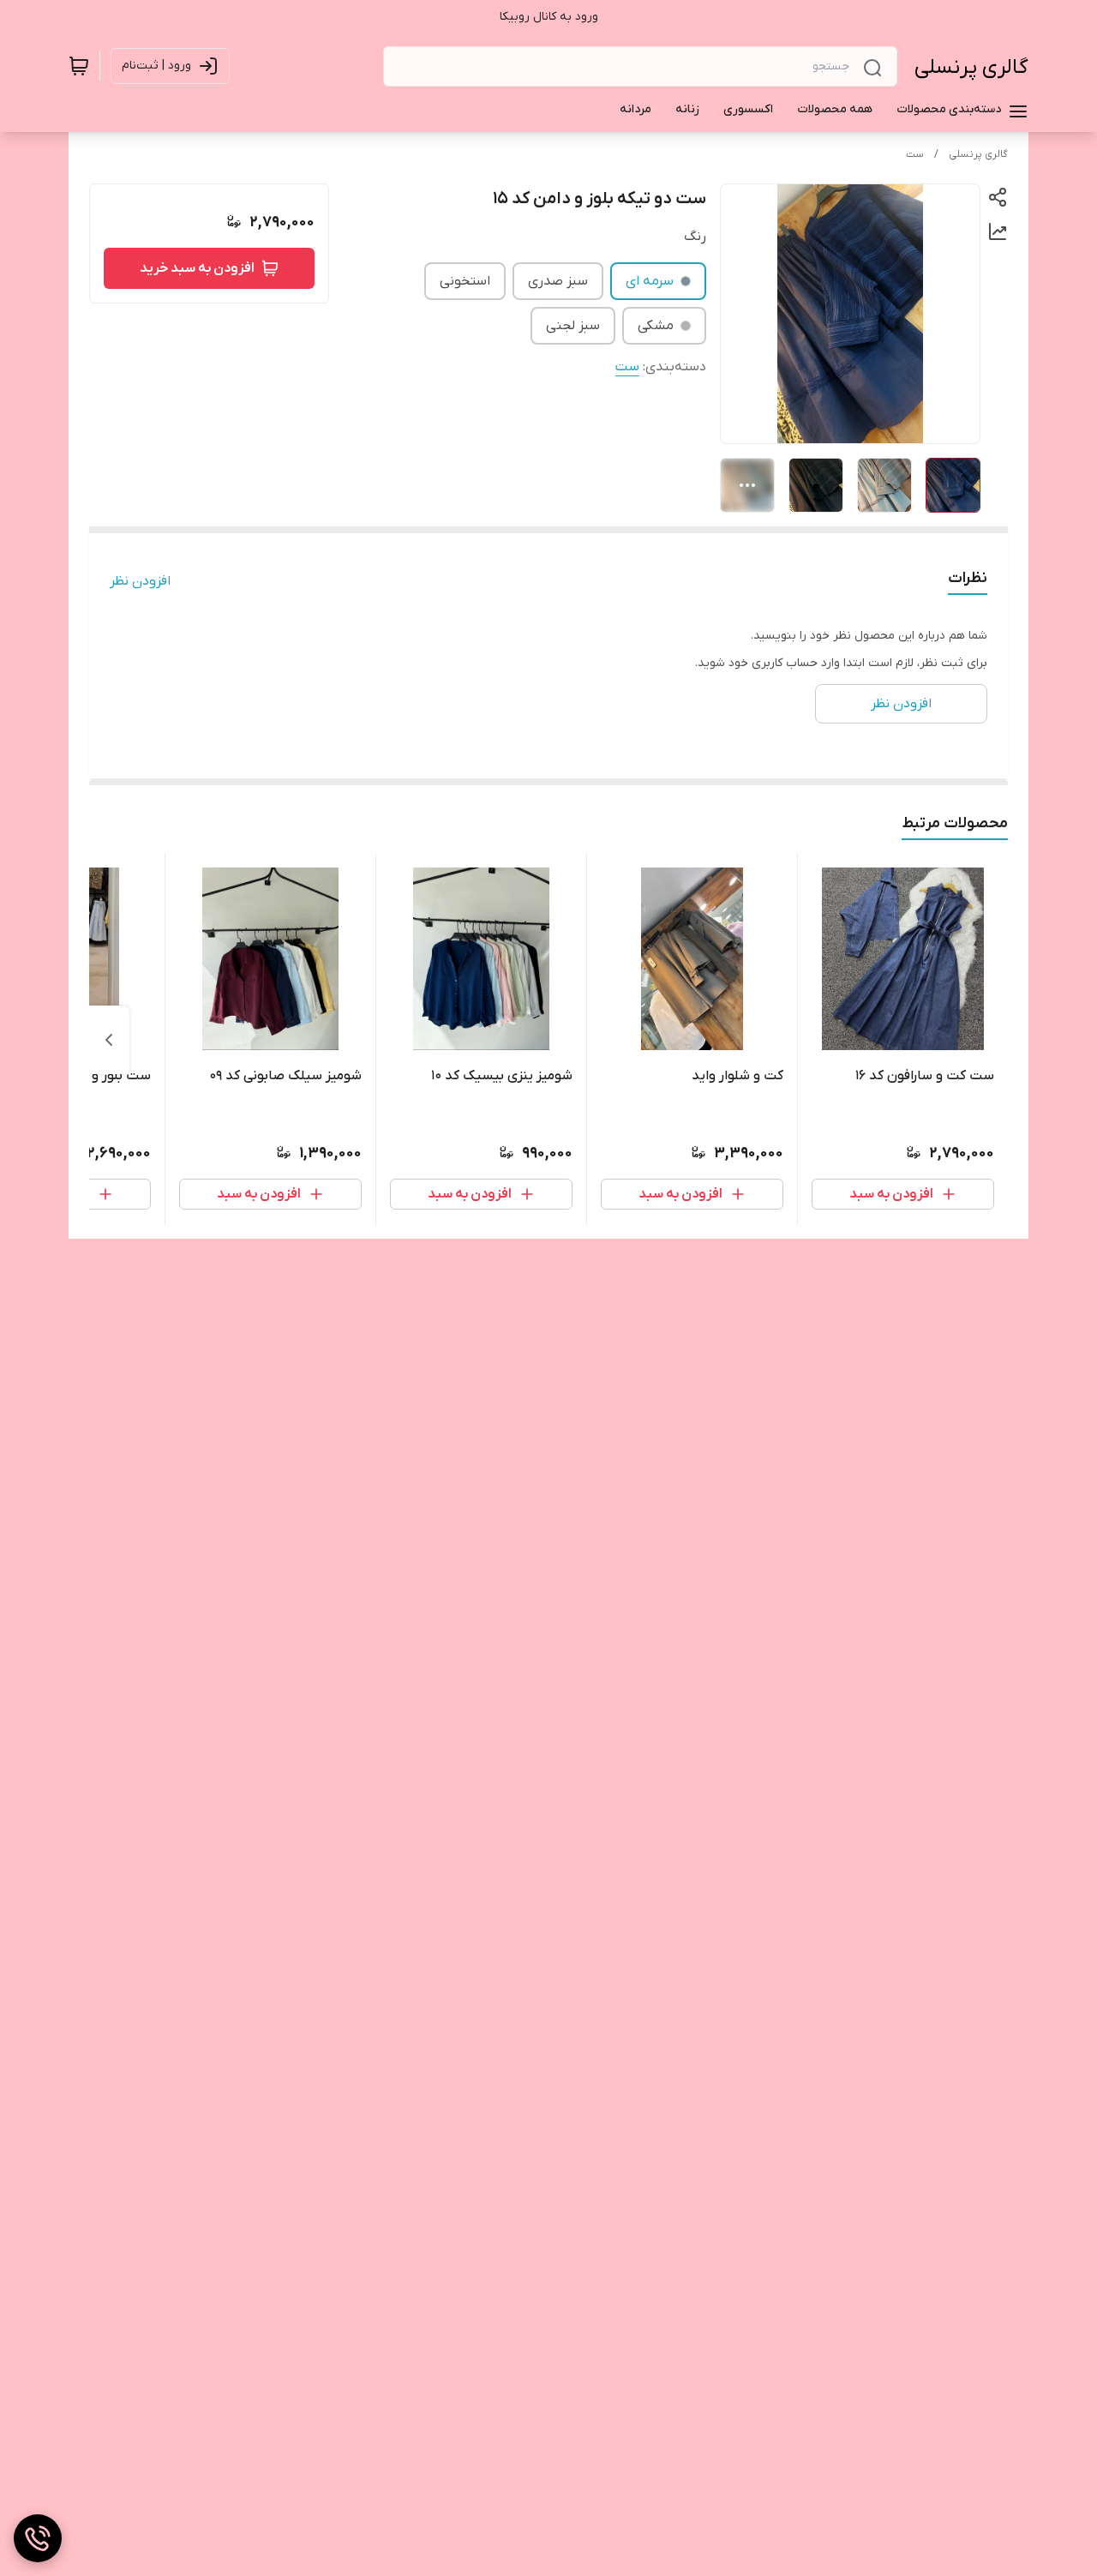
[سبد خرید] (79, 66)
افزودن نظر (140, 581)
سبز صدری (558, 281)
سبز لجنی (573, 326)
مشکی (656, 326)
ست (915, 154)
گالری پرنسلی (971, 67)
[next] (109, 1040)
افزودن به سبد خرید (197, 268)
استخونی (465, 281)
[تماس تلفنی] (38, 2538)
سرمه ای (650, 281)
